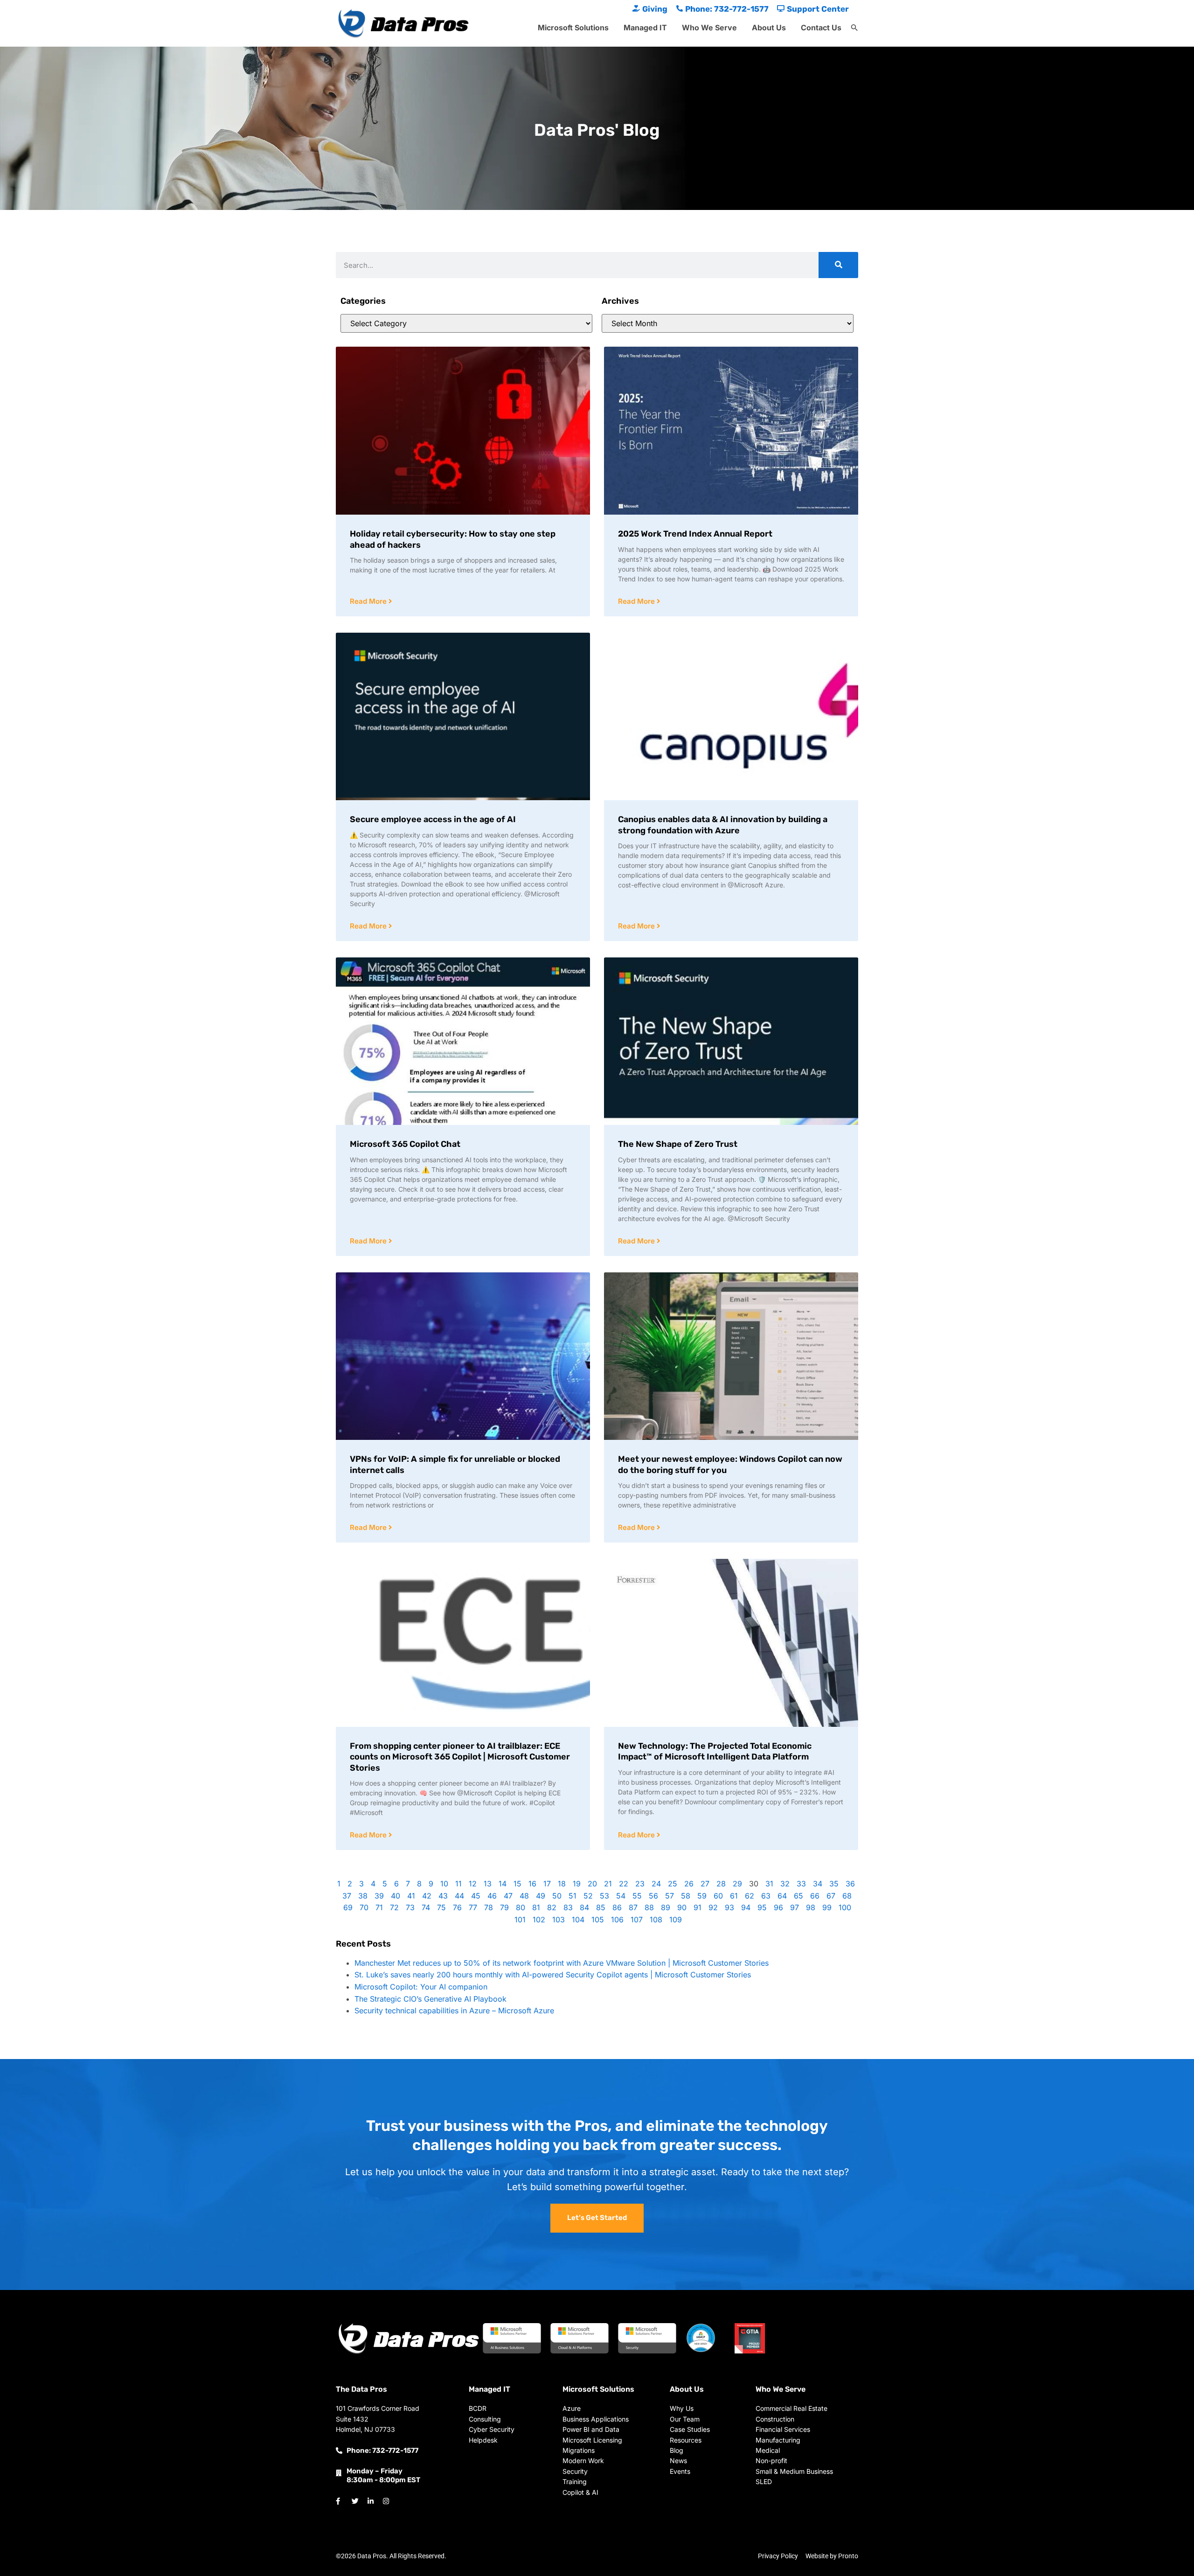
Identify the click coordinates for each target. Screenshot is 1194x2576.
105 (598, 1920)
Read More (369, 601)
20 (592, 1884)
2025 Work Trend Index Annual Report (695, 534)
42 (427, 1896)
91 (698, 1907)
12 (473, 1884)
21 (608, 1884)
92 (713, 1907)
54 (621, 1896)
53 (604, 1896)
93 (729, 1907)
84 (584, 1907)
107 (637, 1920)
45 (476, 1896)
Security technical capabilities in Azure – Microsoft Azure (454, 2011)
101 (520, 1920)
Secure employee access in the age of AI (433, 819)
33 (801, 1884)
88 (649, 1907)
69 (348, 1907)
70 (364, 1907)
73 (410, 1907)
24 (656, 1884)
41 (411, 1896)
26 (689, 1884)
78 (489, 1907)
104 (578, 1920)
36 (850, 1884)
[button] (854, 28)
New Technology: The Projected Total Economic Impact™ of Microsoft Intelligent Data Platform (715, 1751)
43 (443, 1896)
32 (785, 1884)
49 (541, 1896)
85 (601, 1907)
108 (656, 1920)
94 (746, 1907)
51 (573, 1896)
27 (705, 1884)
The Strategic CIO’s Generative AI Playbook (430, 1999)
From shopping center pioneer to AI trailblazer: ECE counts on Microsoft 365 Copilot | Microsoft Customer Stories (460, 1757)
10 (444, 1884)
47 (508, 1896)
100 (845, 1907)
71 (379, 1907)
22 (624, 1884)
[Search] (838, 265)
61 (734, 1896)
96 (778, 1907)
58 (686, 1896)
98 (811, 1907)
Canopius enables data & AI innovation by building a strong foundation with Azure (723, 825)
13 (488, 1884)
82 (552, 1907)
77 (473, 1907)
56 (653, 1896)
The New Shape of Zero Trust (678, 1144)
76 (457, 1907)
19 (577, 1884)
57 (670, 1896)
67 (831, 1896)
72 (394, 1907)
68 (847, 1896)
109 (676, 1920)
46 (492, 1896)
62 (750, 1896)
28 (721, 1884)
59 (702, 1896)
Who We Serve (709, 28)
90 (682, 1907)
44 (459, 1896)
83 (568, 1907)
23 (640, 1884)
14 (503, 1884)
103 (559, 1920)
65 (798, 1896)
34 (818, 1884)
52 (588, 1896)
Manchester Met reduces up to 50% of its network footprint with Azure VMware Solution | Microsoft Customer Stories (562, 1963)
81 (536, 1907)
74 (426, 1907)
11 (458, 1884)
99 (827, 1907)
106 (617, 1920)
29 (737, 1884)
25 (673, 1884)
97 (795, 1907)
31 (769, 1884)
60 (718, 1896)
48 (524, 1896)
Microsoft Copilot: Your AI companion (421, 1987)
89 (666, 1907)
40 (396, 1896)
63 (766, 1896)
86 (617, 1907)
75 (441, 1907)
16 (532, 1884)
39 (379, 1896)
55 (637, 1896)
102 (539, 1920)
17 (547, 1884)
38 (363, 1896)
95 (762, 1907)
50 (557, 1896)
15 (517, 1884)
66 (815, 1896)
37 (347, 1896)
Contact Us (821, 28)
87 (633, 1907)
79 (504, 1907)
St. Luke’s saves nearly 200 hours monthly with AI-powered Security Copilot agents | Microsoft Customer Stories (553, 1975)
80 (521, 1907)
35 (834, 1884)
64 (782, 1896)
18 (562, 1884)
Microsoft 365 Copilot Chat (405, 1144)
